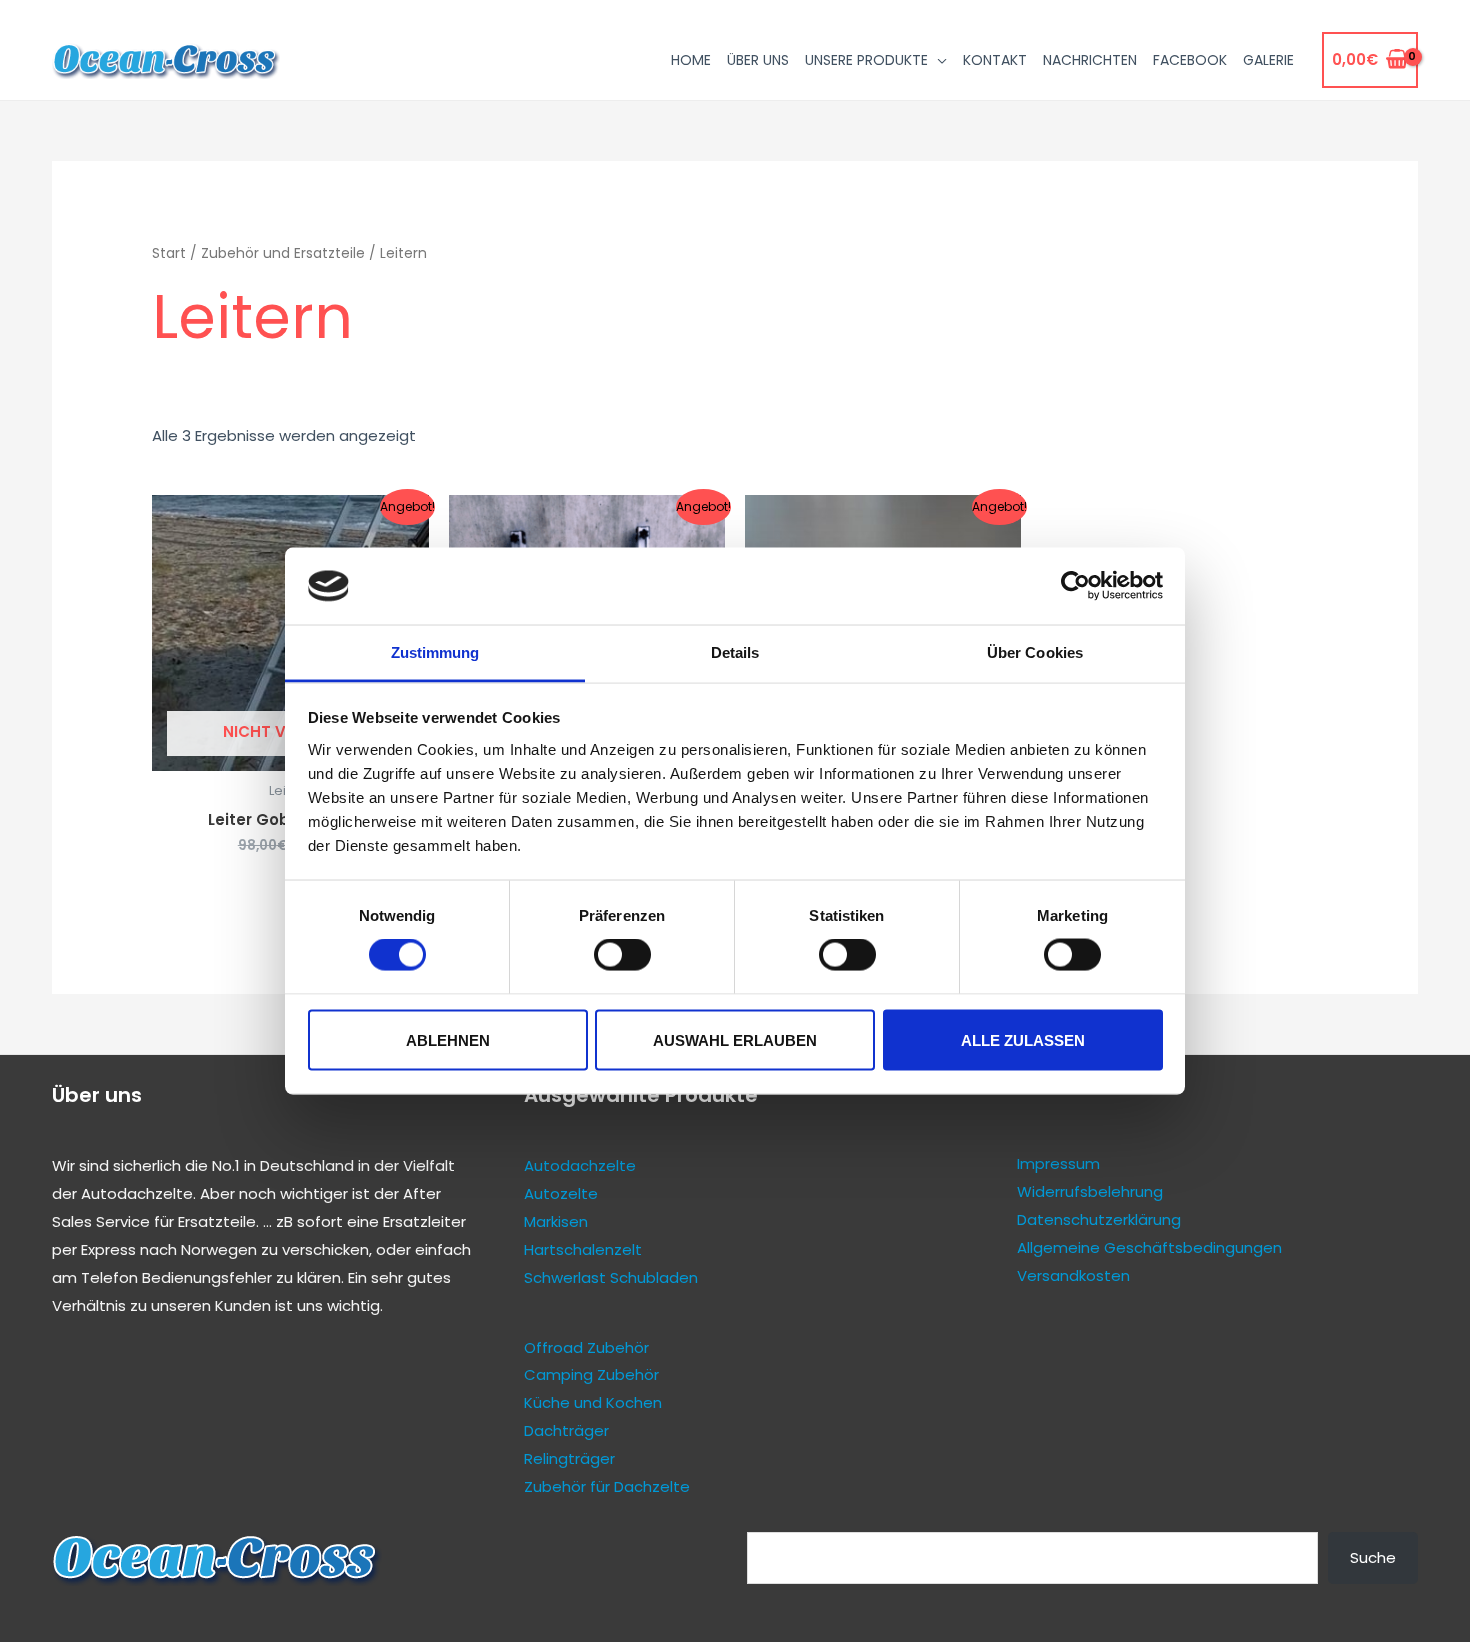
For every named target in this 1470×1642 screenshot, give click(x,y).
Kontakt (995, 60)
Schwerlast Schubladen (611, 1277)
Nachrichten (1090, 60)
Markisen (556, 1221)
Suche (1373, 1557)
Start (169, 253)
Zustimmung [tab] (435, 651)
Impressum (1058, 1163)
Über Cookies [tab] (1035, 651)
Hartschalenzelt (583, 1249)
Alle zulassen (1023, 1039)
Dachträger (566, 1430)
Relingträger (569, 1458)
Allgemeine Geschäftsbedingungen (1149, 1247)
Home (691, 60)
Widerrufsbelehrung (1090, 1191)
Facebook (1190, 60)
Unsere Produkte (866, 60)
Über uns (758, 60)
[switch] (622, 955)
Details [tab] (735, 651)
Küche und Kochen (593, 1402)
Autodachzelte (137, 1193)
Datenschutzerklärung (1099, 1219)
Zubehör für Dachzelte (607, 1486)
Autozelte (561, 1193)
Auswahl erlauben (735, 1039)
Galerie (1268, 60)
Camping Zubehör (591, 1374)
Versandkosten (1073, 1275)
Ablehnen (448, 1039)
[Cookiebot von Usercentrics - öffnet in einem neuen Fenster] (1075, 586)
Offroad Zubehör (586, 1347)
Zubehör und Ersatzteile (283, 253)
